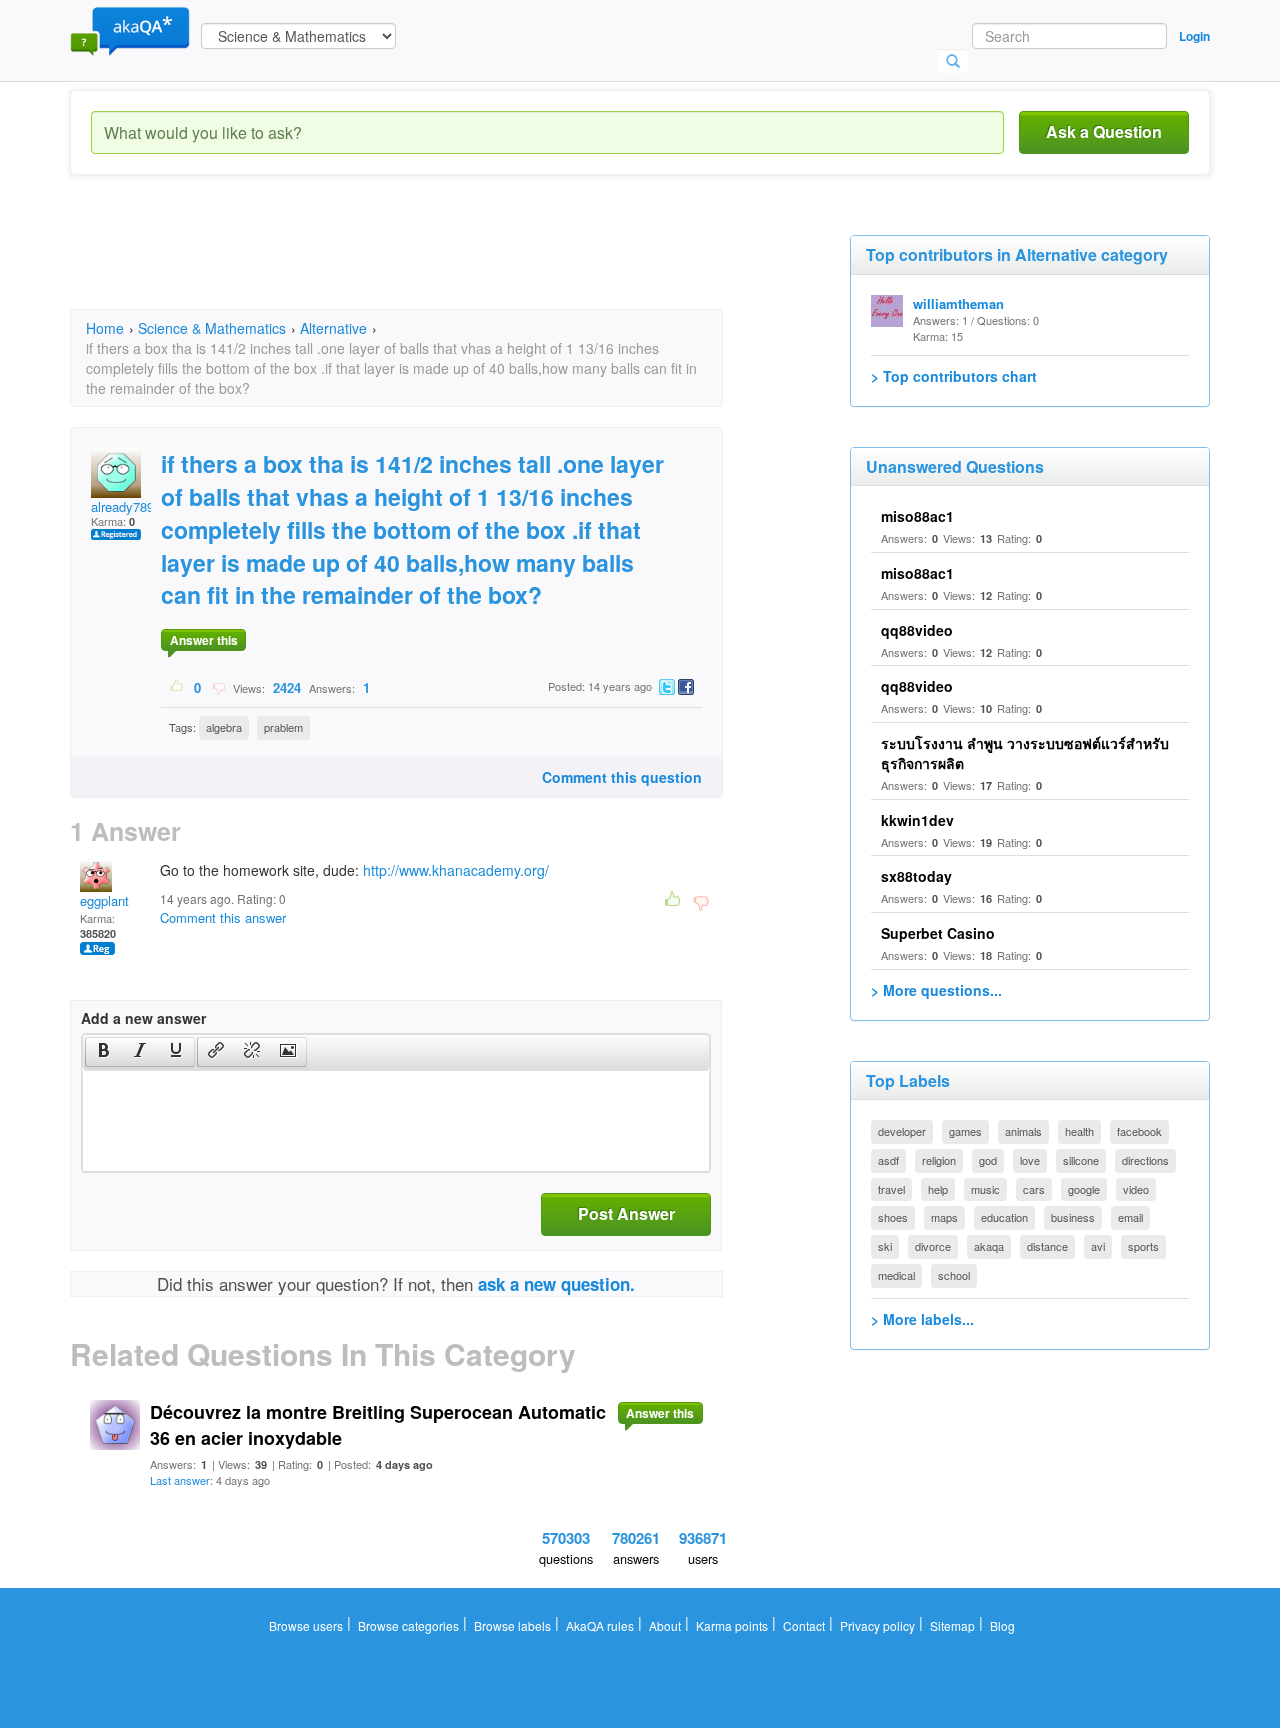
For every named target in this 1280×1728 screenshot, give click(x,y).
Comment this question (622, 777)
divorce (933, 1246)
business (1073, 1217)
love (1030, 1160)
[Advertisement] (434, 260)
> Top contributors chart (954, 376)
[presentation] (104, 1052)
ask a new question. (556, 1284)
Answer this (204, 640)
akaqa (989, 1246)
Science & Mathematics (212, 328)
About (665, 1625)
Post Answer (626, 1213)
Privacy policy (877, 1625)
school (954, 1275)
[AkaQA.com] (130, 30)
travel (891, 1189)
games (965, 1131)
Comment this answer (223, 917)
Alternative (333, 328)
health (1079, 1131)
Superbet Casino (938, 933)
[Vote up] (177, 687)
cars (1034, 1189)
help (938, 1189)
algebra (224, 727)
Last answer (180, 1480)
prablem (283, 727)
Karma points (732, 1625)
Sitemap (952, 1625)
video (1136, 1189)
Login (1194, 36)
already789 (122, 506)
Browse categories (408, 1625)
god (988, 1160)
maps (944, 1217)
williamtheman (958, 303)
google (1084, 1189)
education (1004, 1217)
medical (896, 1275)
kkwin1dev (917, 820)
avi (1098, 1246)
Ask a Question (1104, 131)
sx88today (916, 876)
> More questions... (936, 990)
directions (1145, 1160)
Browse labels (512, 1625)
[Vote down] (218, 687)
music (985, 1189)
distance (1047, 1246)
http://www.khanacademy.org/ (456, 870)
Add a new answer (143, 1018)
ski (885, 1246)
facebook (1139, 1131)
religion (939, 1160)
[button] (103, 1052)
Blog (1002, 1625)
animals (1023, 1131)
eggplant (104, 900)
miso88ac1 (917, 516)
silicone (1081, 1160)
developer (902, 1131)
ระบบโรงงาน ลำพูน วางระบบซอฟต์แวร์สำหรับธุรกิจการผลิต (1025, 753)
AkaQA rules (600, 1625)
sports (1143, 1246)
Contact (804, 1625)
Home (105, 328)
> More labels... (922, 1319)
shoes (893, 1217)
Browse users (306, 1625)
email (1130, 1217)
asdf (888, 1160)
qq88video (917, 630)
